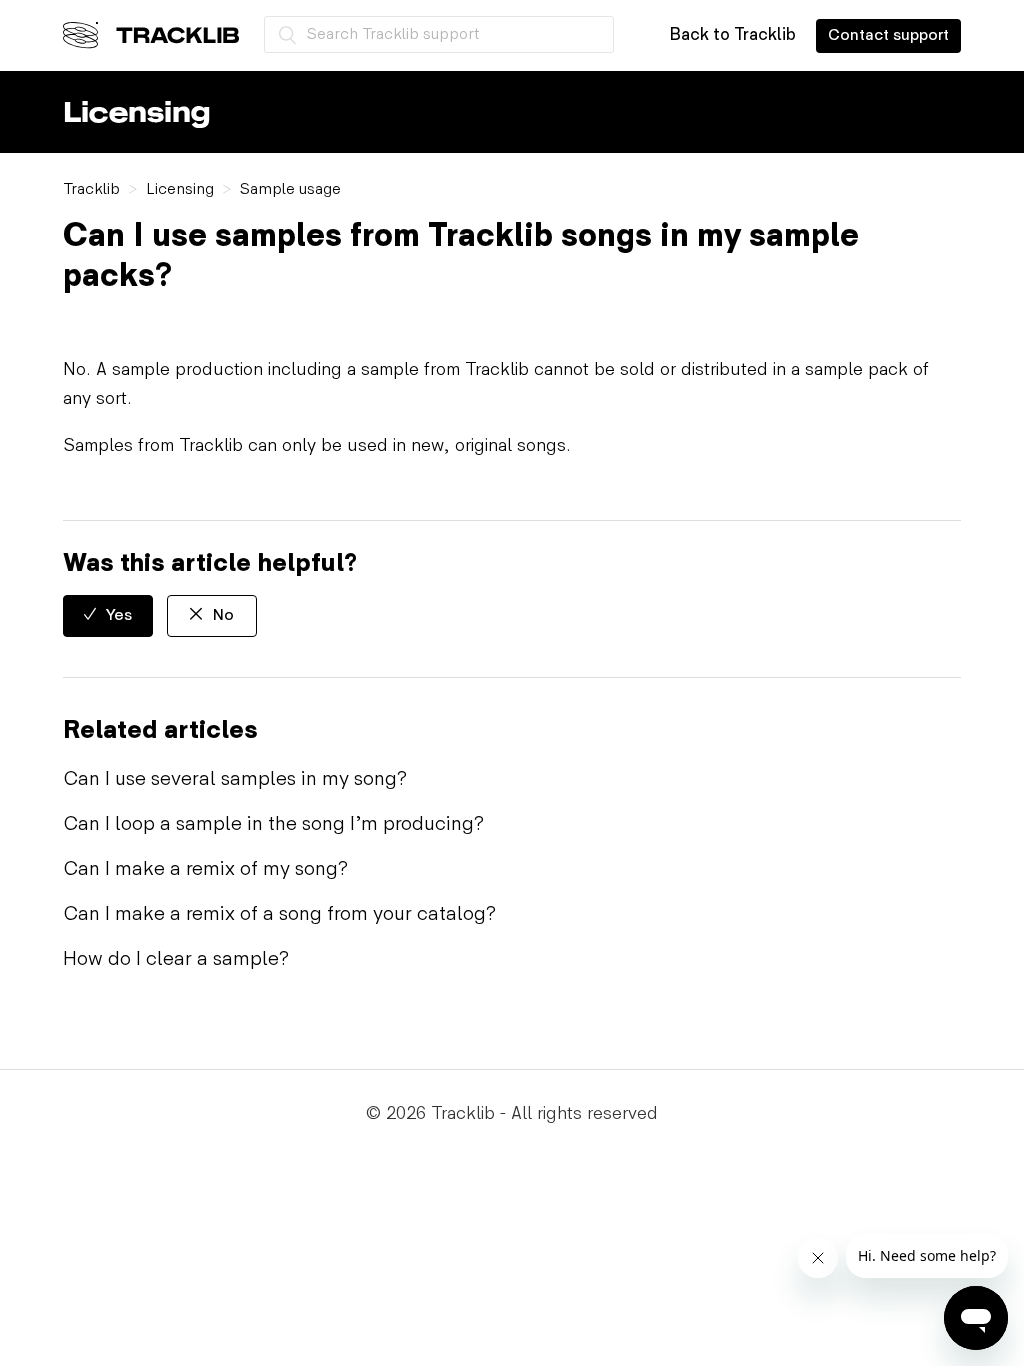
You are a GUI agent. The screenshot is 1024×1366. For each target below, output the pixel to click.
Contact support (888, 35)
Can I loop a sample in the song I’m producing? (273, 824)
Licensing (180, 189)
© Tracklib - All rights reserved (512, 1113)
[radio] (108, 616)
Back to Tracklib (732, 35)
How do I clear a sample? (176, 959)
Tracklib (91, 189)
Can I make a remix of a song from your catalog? (279, 914)
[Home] (151, 35)
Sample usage (290, 189)
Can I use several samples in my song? (235, 779)
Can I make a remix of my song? (205, 869)
